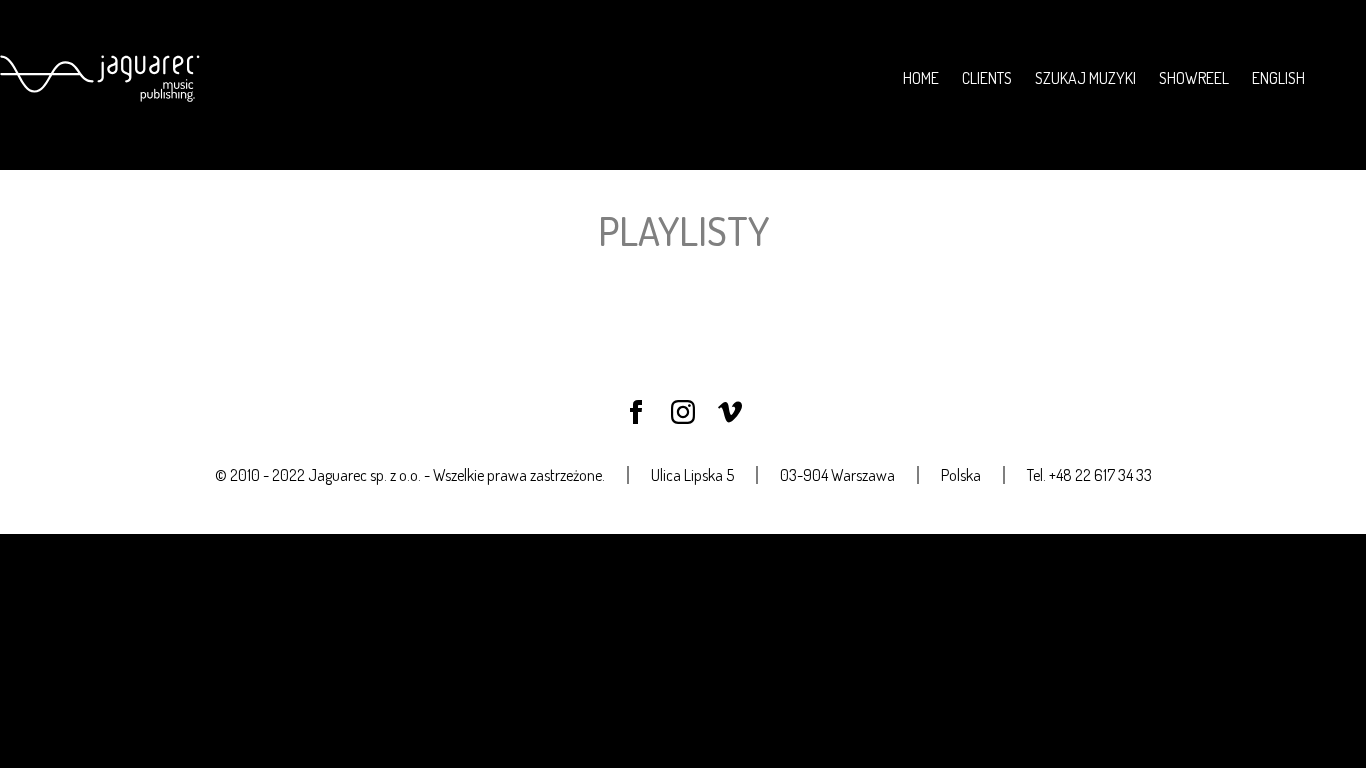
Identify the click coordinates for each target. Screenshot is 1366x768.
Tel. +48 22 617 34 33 (1089, 475)
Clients (987, 78)
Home (921, 78)
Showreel (1194, 78)
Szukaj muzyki (1085, 78)
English (1278, 78)
